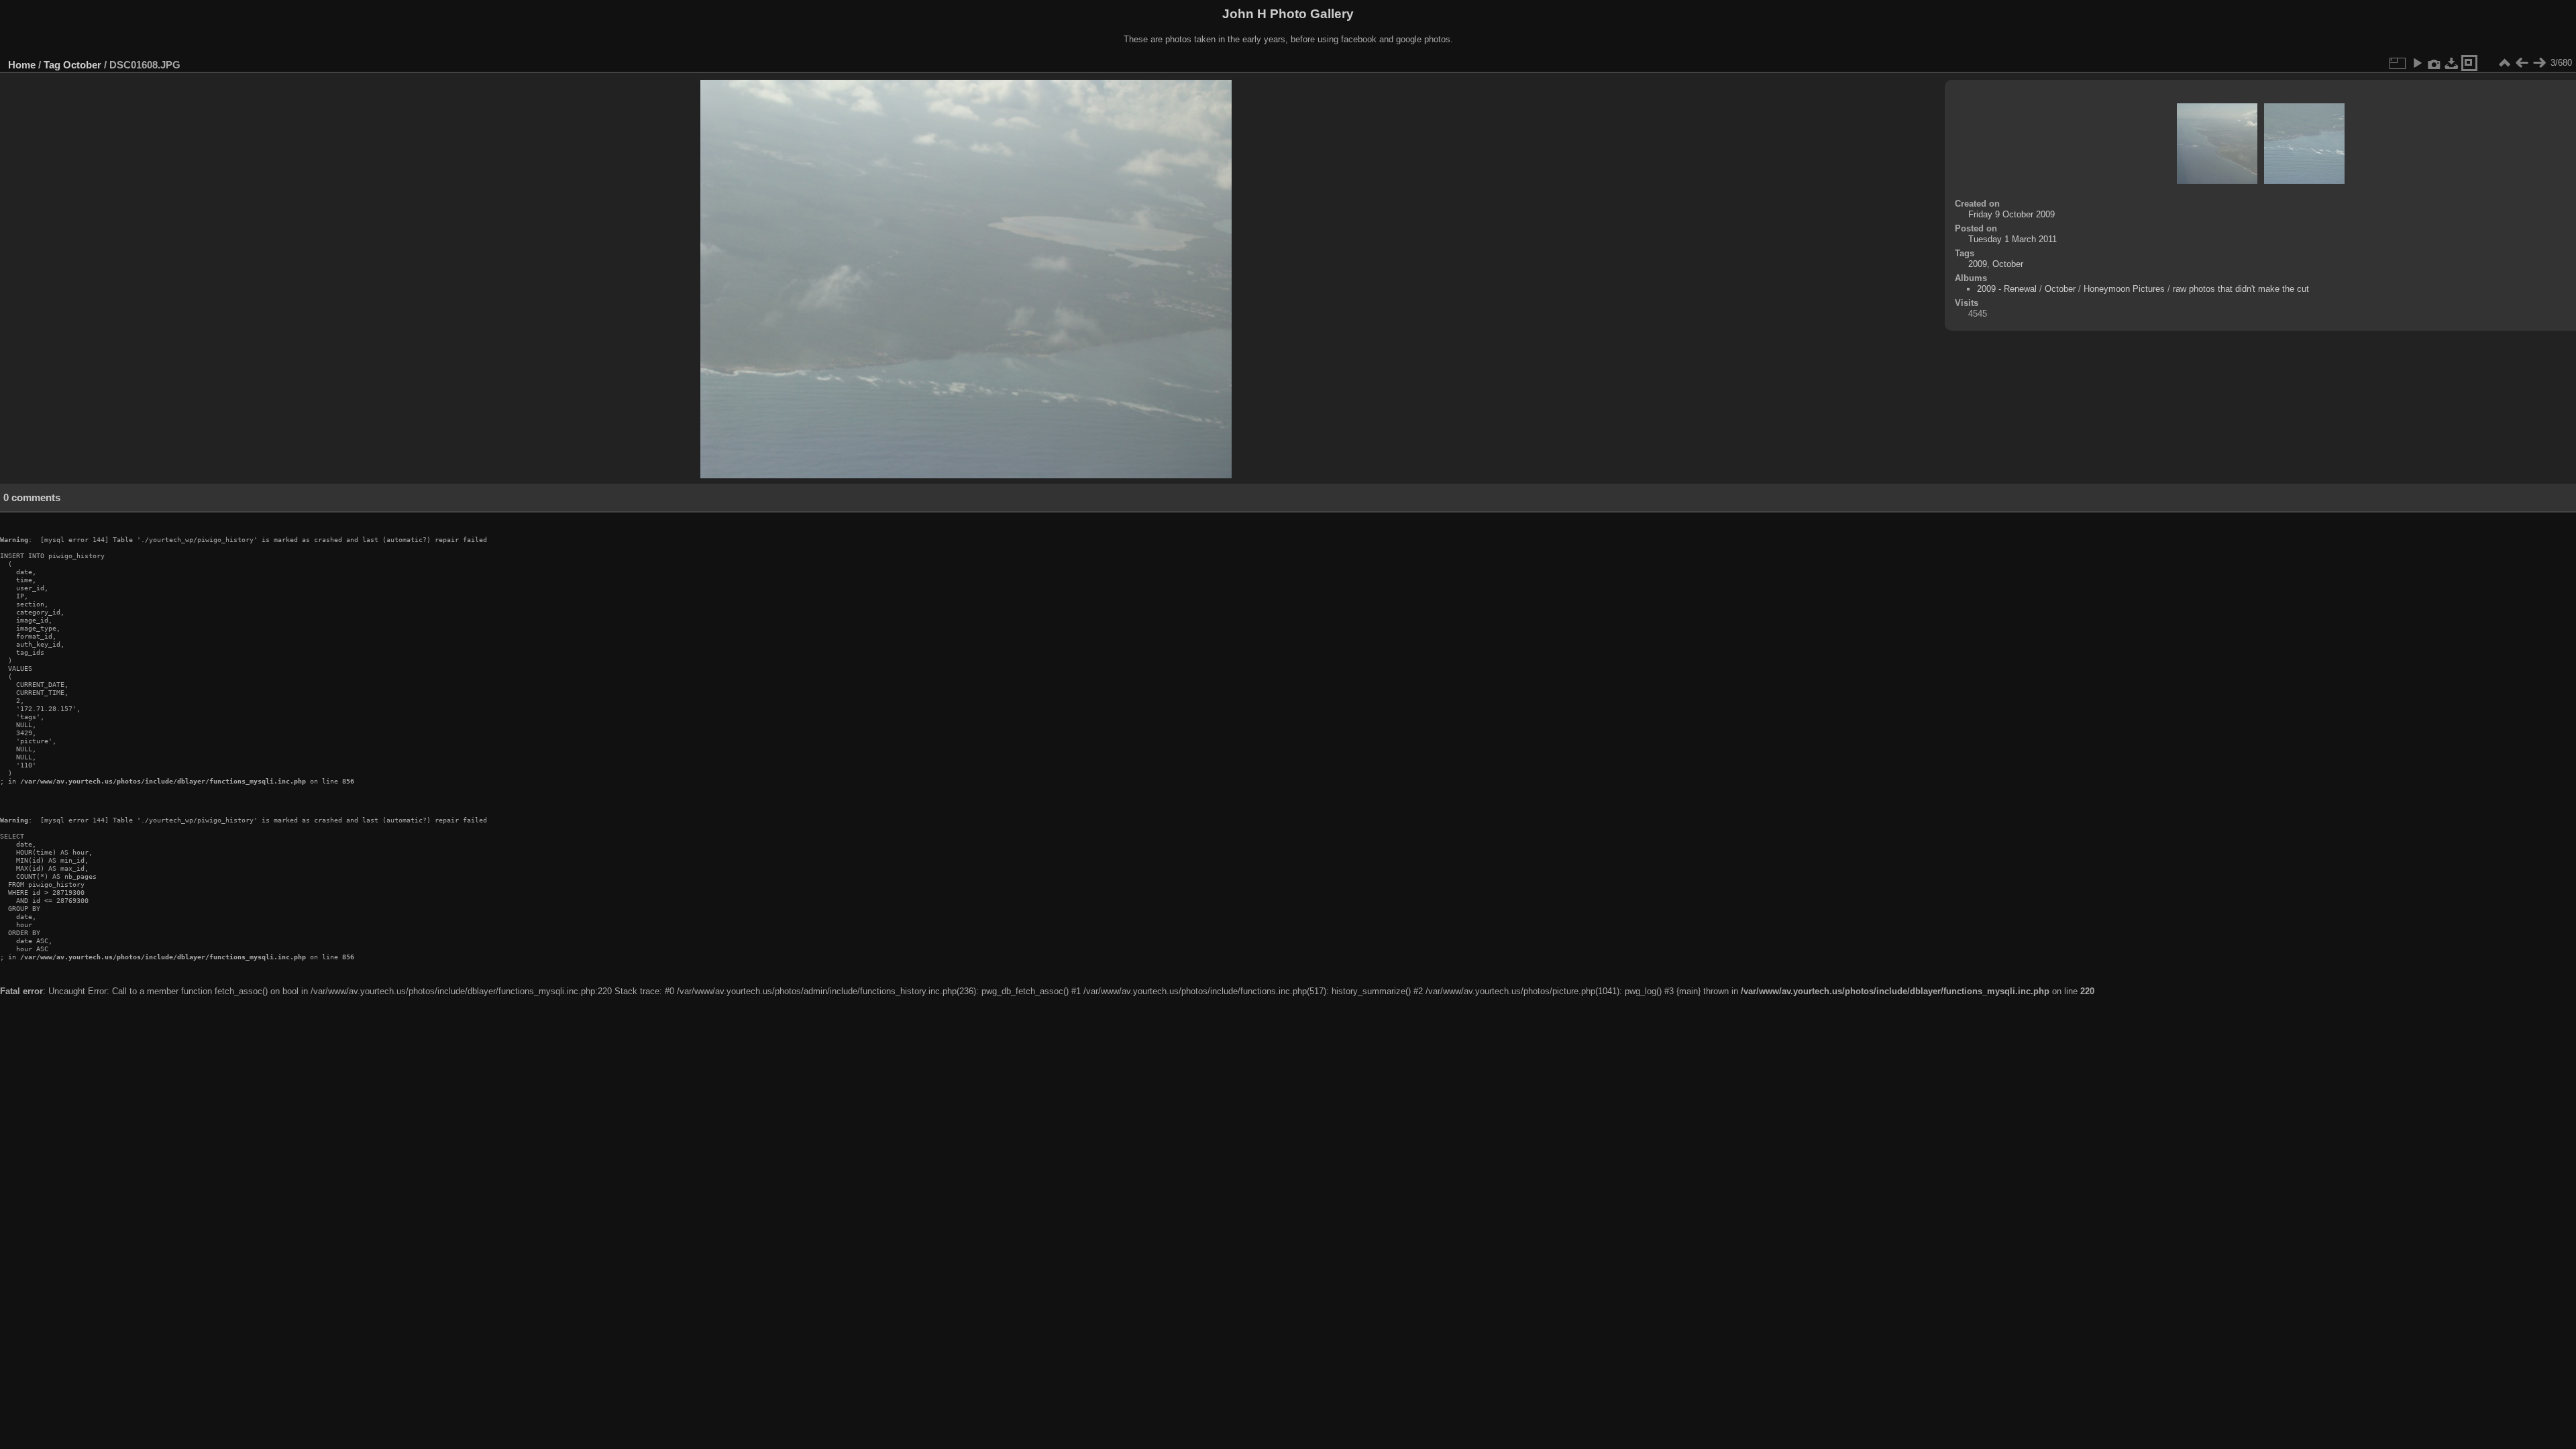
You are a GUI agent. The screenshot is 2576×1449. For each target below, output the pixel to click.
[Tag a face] (2469, 63)
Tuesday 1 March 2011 (2012, 239)
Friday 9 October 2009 (2011, 214)
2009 (1978, 264)
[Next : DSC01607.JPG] (2539, 63)
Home (22, 65)
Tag (52, 65)
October (82, 65)
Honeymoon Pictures (2124, 289)
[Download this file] (2452, 63)
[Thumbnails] (2504, 63)
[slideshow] (2417, 63)
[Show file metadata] (2434, 63)
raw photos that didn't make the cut (2241, 289)
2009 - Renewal (2007, 289)
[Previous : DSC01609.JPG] (2522, 63)
